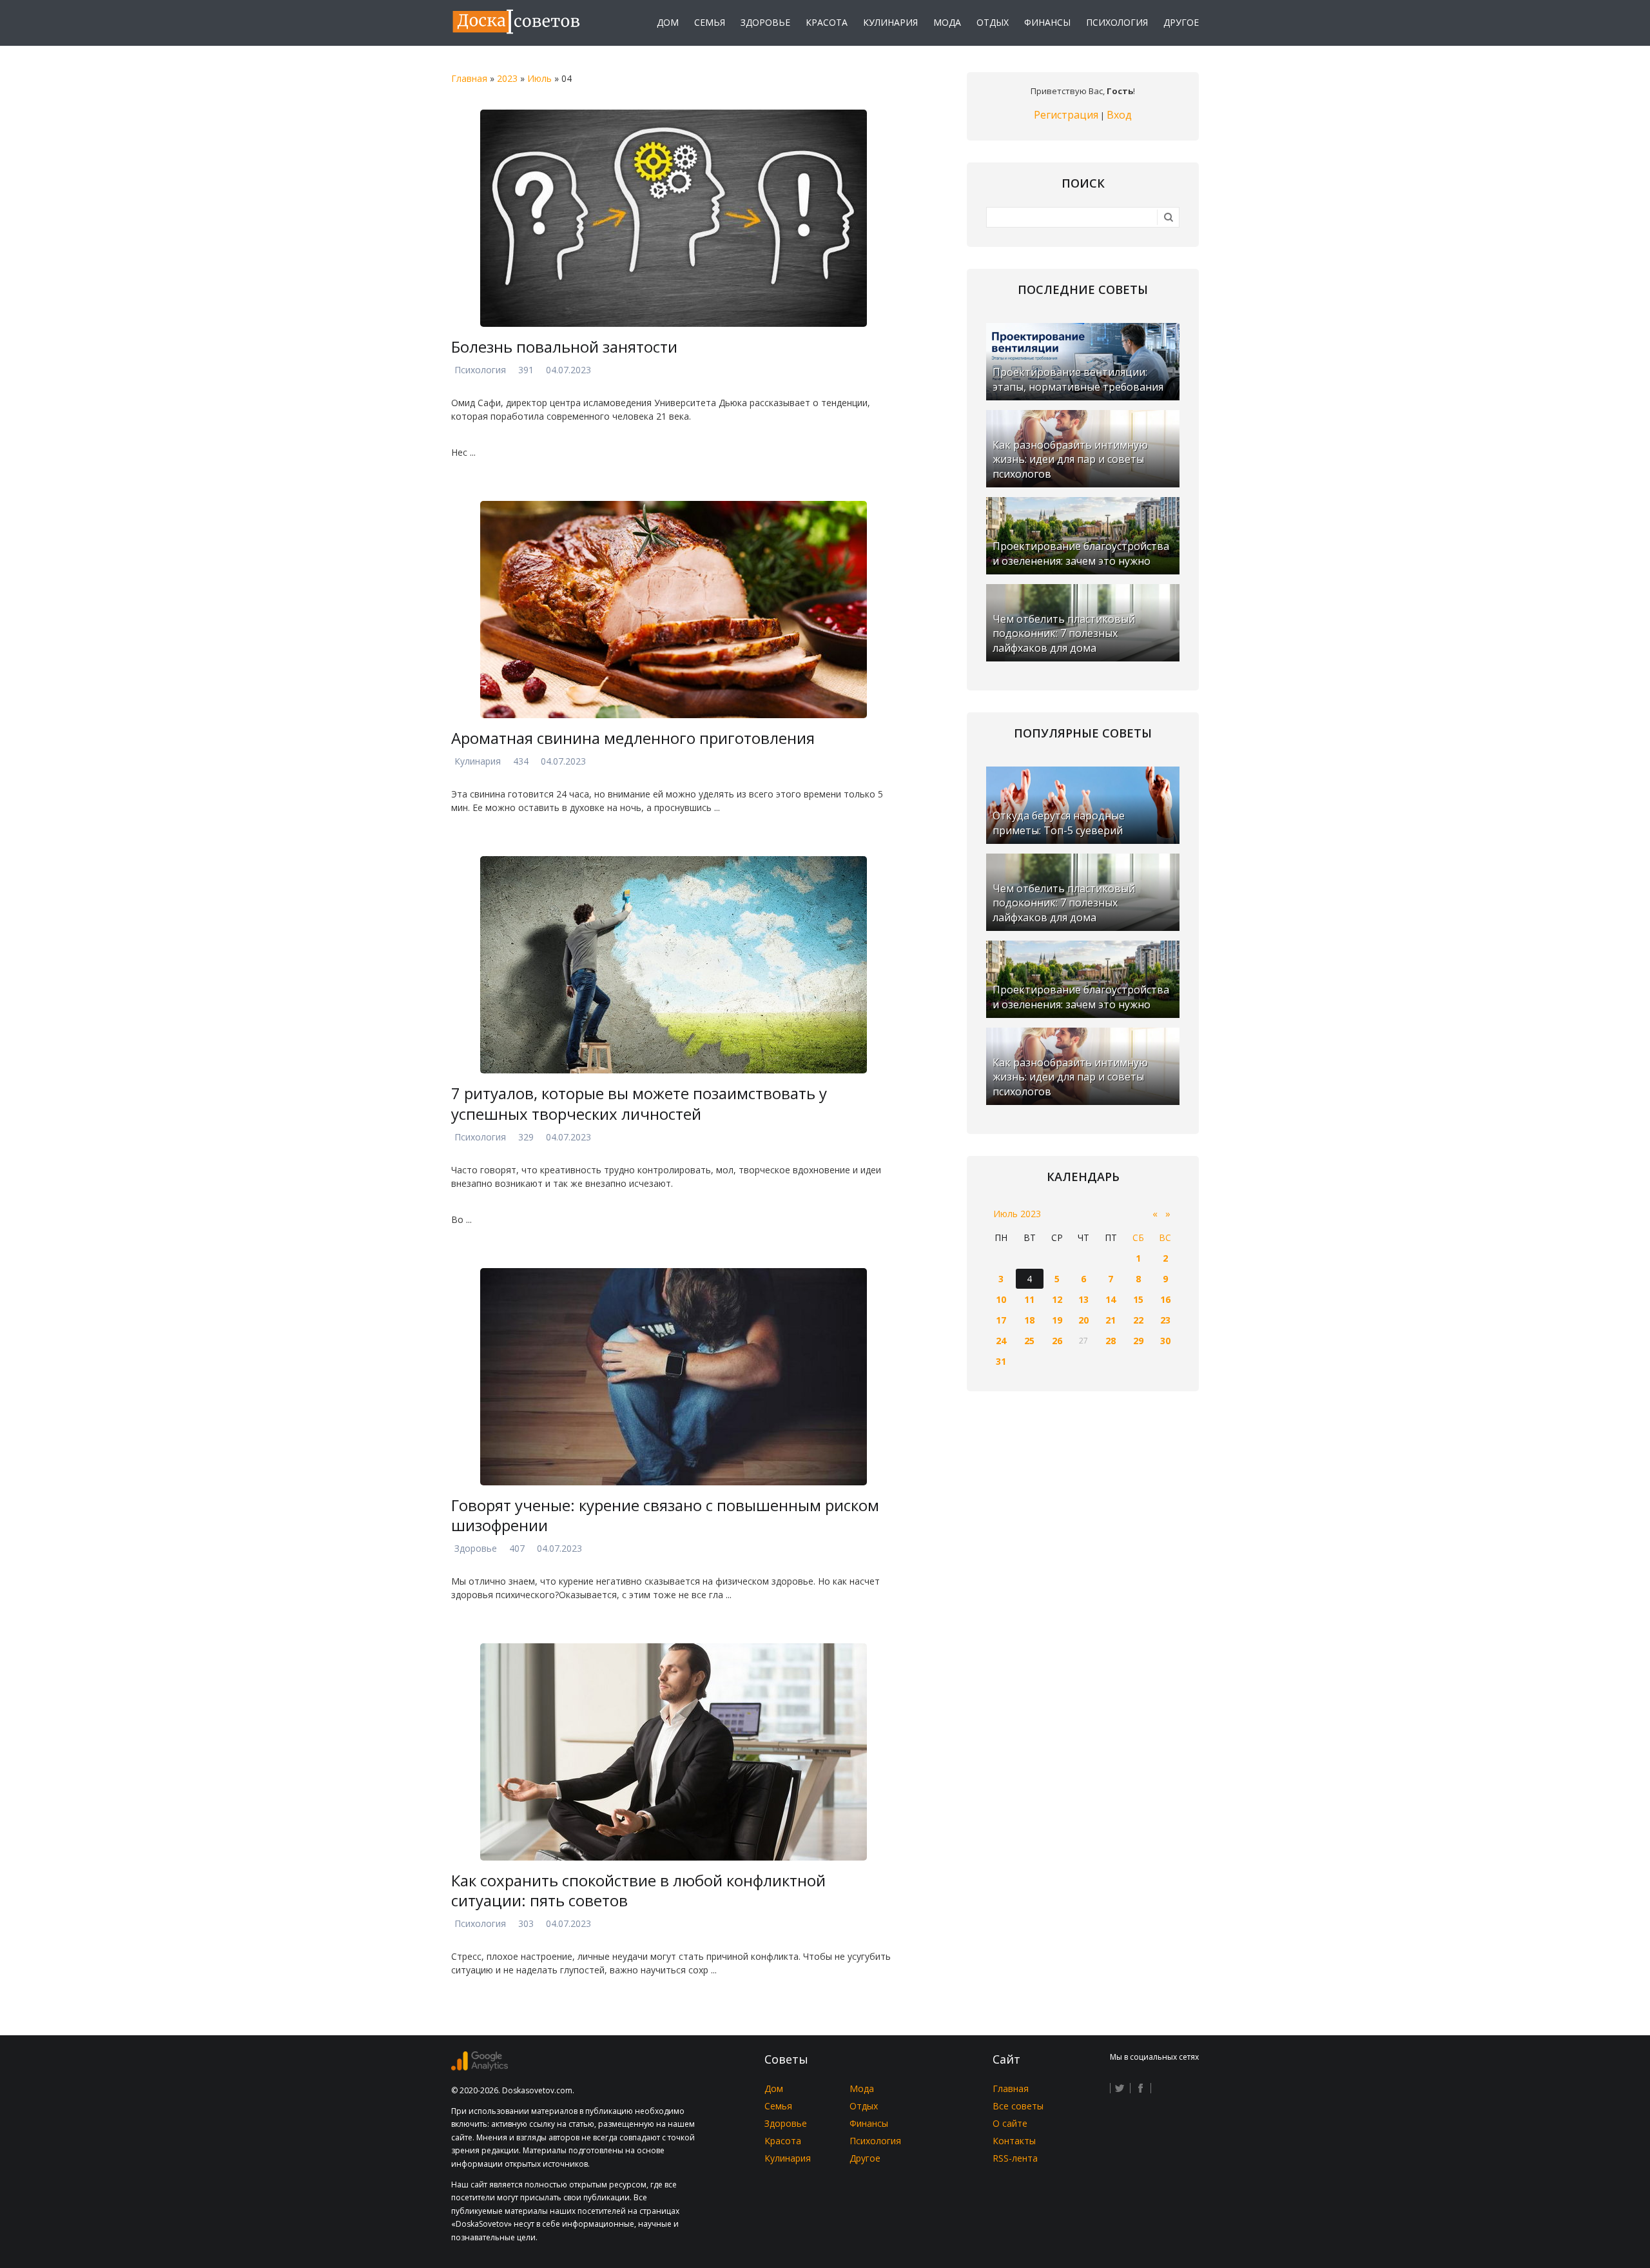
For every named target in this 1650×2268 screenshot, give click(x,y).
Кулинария (478, 761)
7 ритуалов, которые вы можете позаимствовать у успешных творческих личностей (639, 1103)
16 (1165, 1299)
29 (1138, 1341)
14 (1111, 1299)
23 (1165, 1320)
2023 (507, 78)
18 (1029, 1320)
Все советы (1018, 2106)
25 (1029, 1341)
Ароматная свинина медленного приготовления (633, 738)
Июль (539, 78)
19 (1057, 1320)
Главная (469, 78)
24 (1001, 1341)
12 (1057, 1299)
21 (1111, 1320)
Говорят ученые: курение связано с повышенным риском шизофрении (665, 1515)
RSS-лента (1015, 2158)
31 (1001, 1361)
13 (1083, 1299)
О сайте (1010, 2123)
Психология (480, 370)
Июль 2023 (1017, 1214)
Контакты (1014, 2141)
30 (1165, 1341)
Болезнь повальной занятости (564, 347)
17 (1001, 1320)
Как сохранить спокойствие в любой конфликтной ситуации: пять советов (638, 1890)
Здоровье (476, 1548)
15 (1138, 1299)
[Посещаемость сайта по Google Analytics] (480, 2067)
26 (1057, 1341)
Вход (1119, 115)
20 (1083, 1320)
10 (1001, 1299)
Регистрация (1066, 115)
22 (1138, 1320)
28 (1111, 1341)
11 (1029, 1299)
